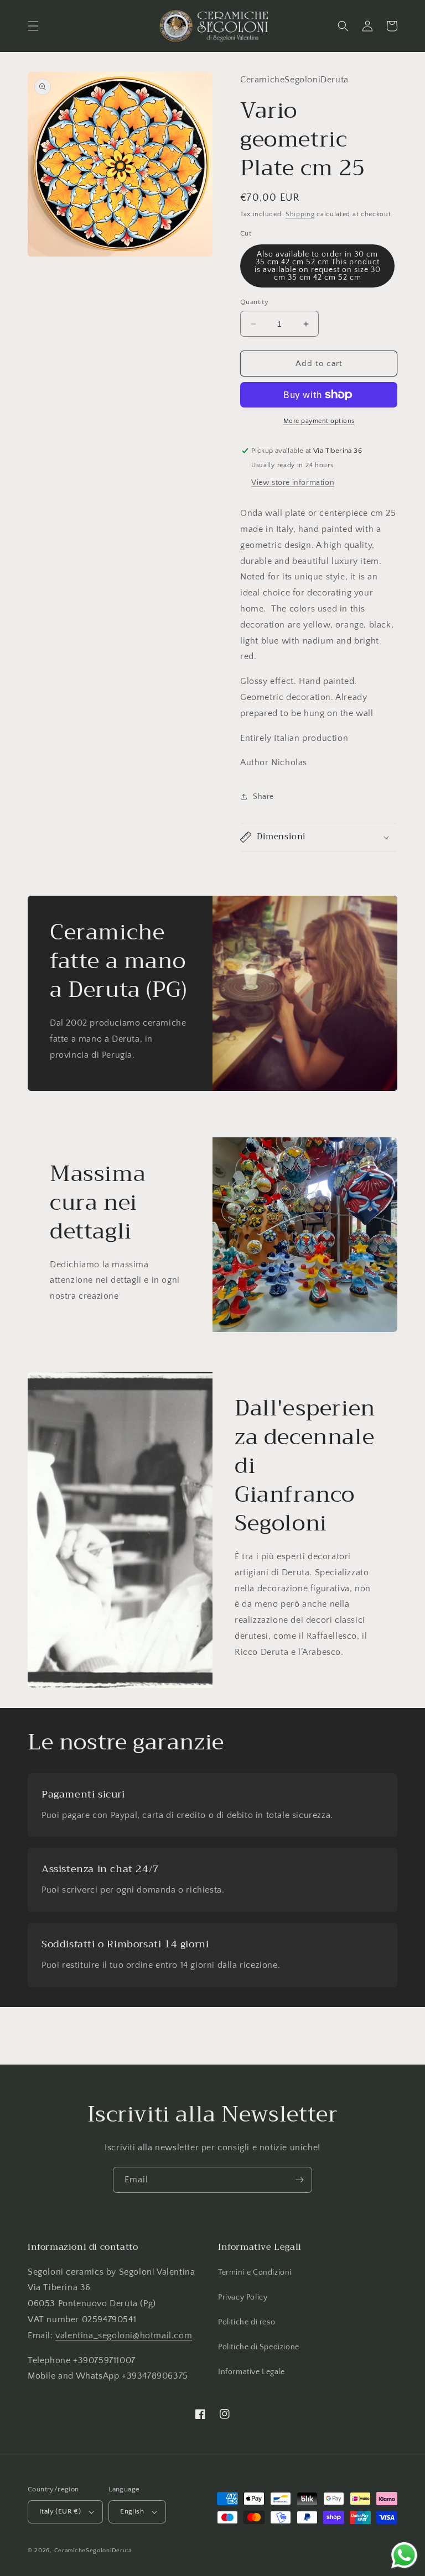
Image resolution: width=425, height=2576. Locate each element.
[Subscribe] (299, 2180)
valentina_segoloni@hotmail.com (124, 2335)
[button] (33, 26)
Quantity (254, 302)
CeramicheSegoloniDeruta (93, 2551)
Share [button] (263, 797)
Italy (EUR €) (60, 2511)
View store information (293, 483)
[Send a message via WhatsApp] (404, 2555)
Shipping (300, 214)
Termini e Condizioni (255, 2272)
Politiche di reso (247, 2322)
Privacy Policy (243, 2297)
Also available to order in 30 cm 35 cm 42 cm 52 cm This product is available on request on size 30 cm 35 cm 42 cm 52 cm (318, 266)
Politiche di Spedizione (259, 2347)
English (132, 2511)
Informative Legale (252, 2372)
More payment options (319, 421)
